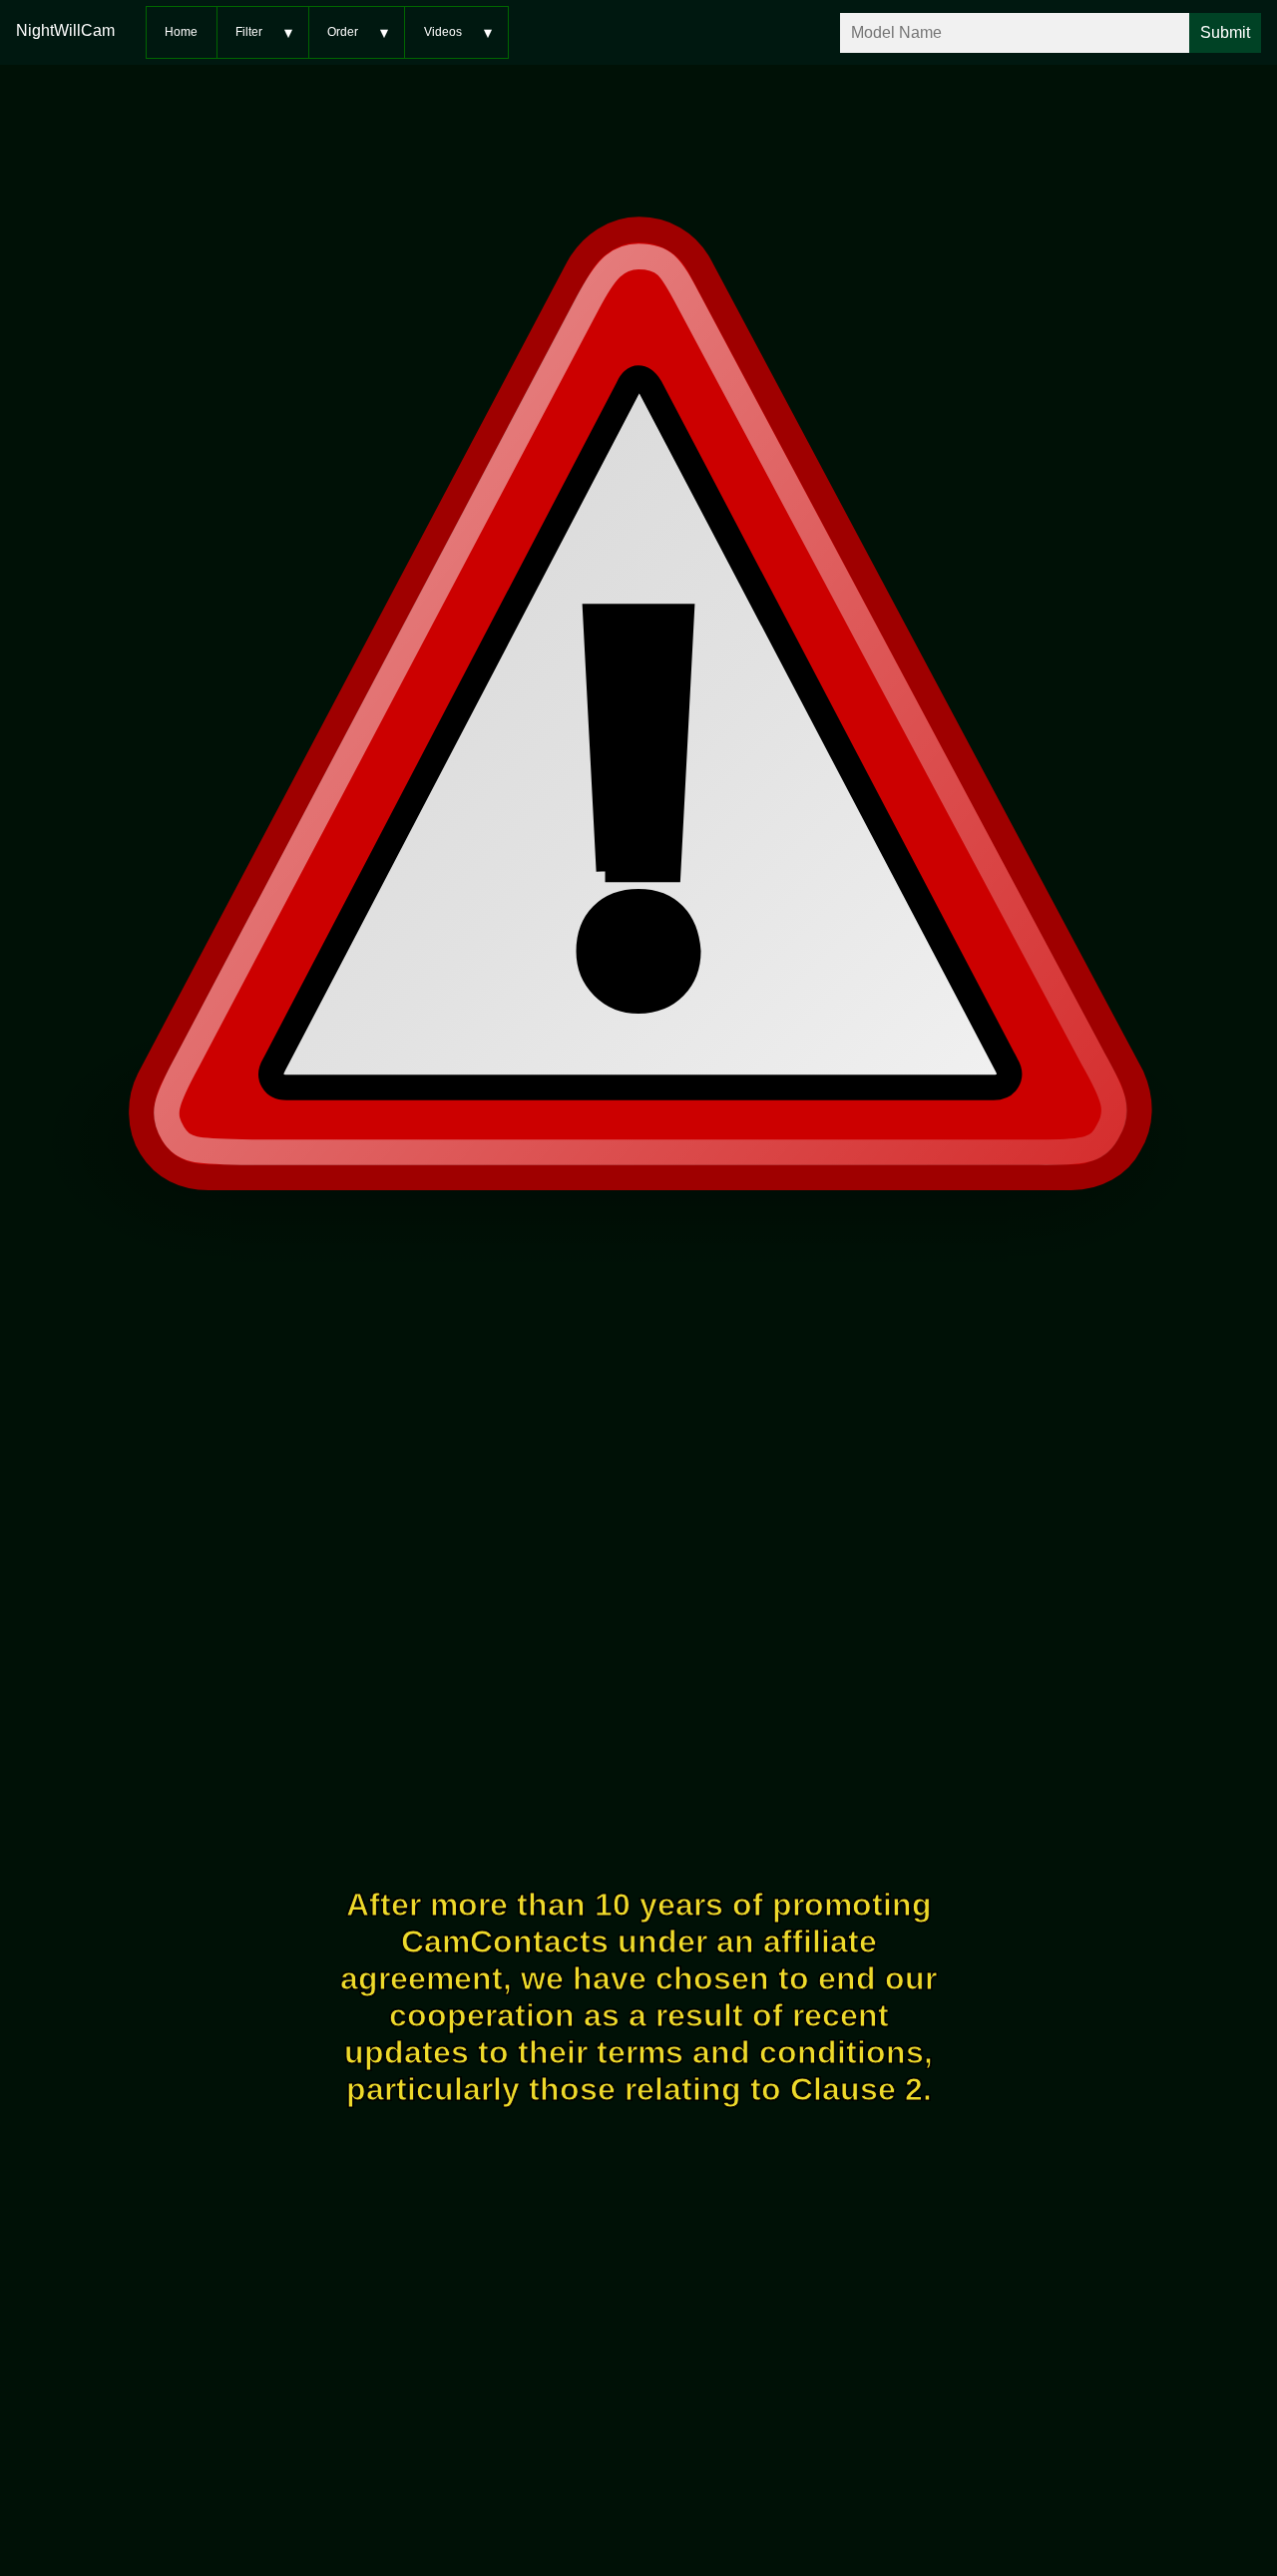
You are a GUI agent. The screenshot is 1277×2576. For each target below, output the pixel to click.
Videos (443, 32)
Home (181, 32)
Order (343, 32)
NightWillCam (65, 30)
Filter (249, 32)
